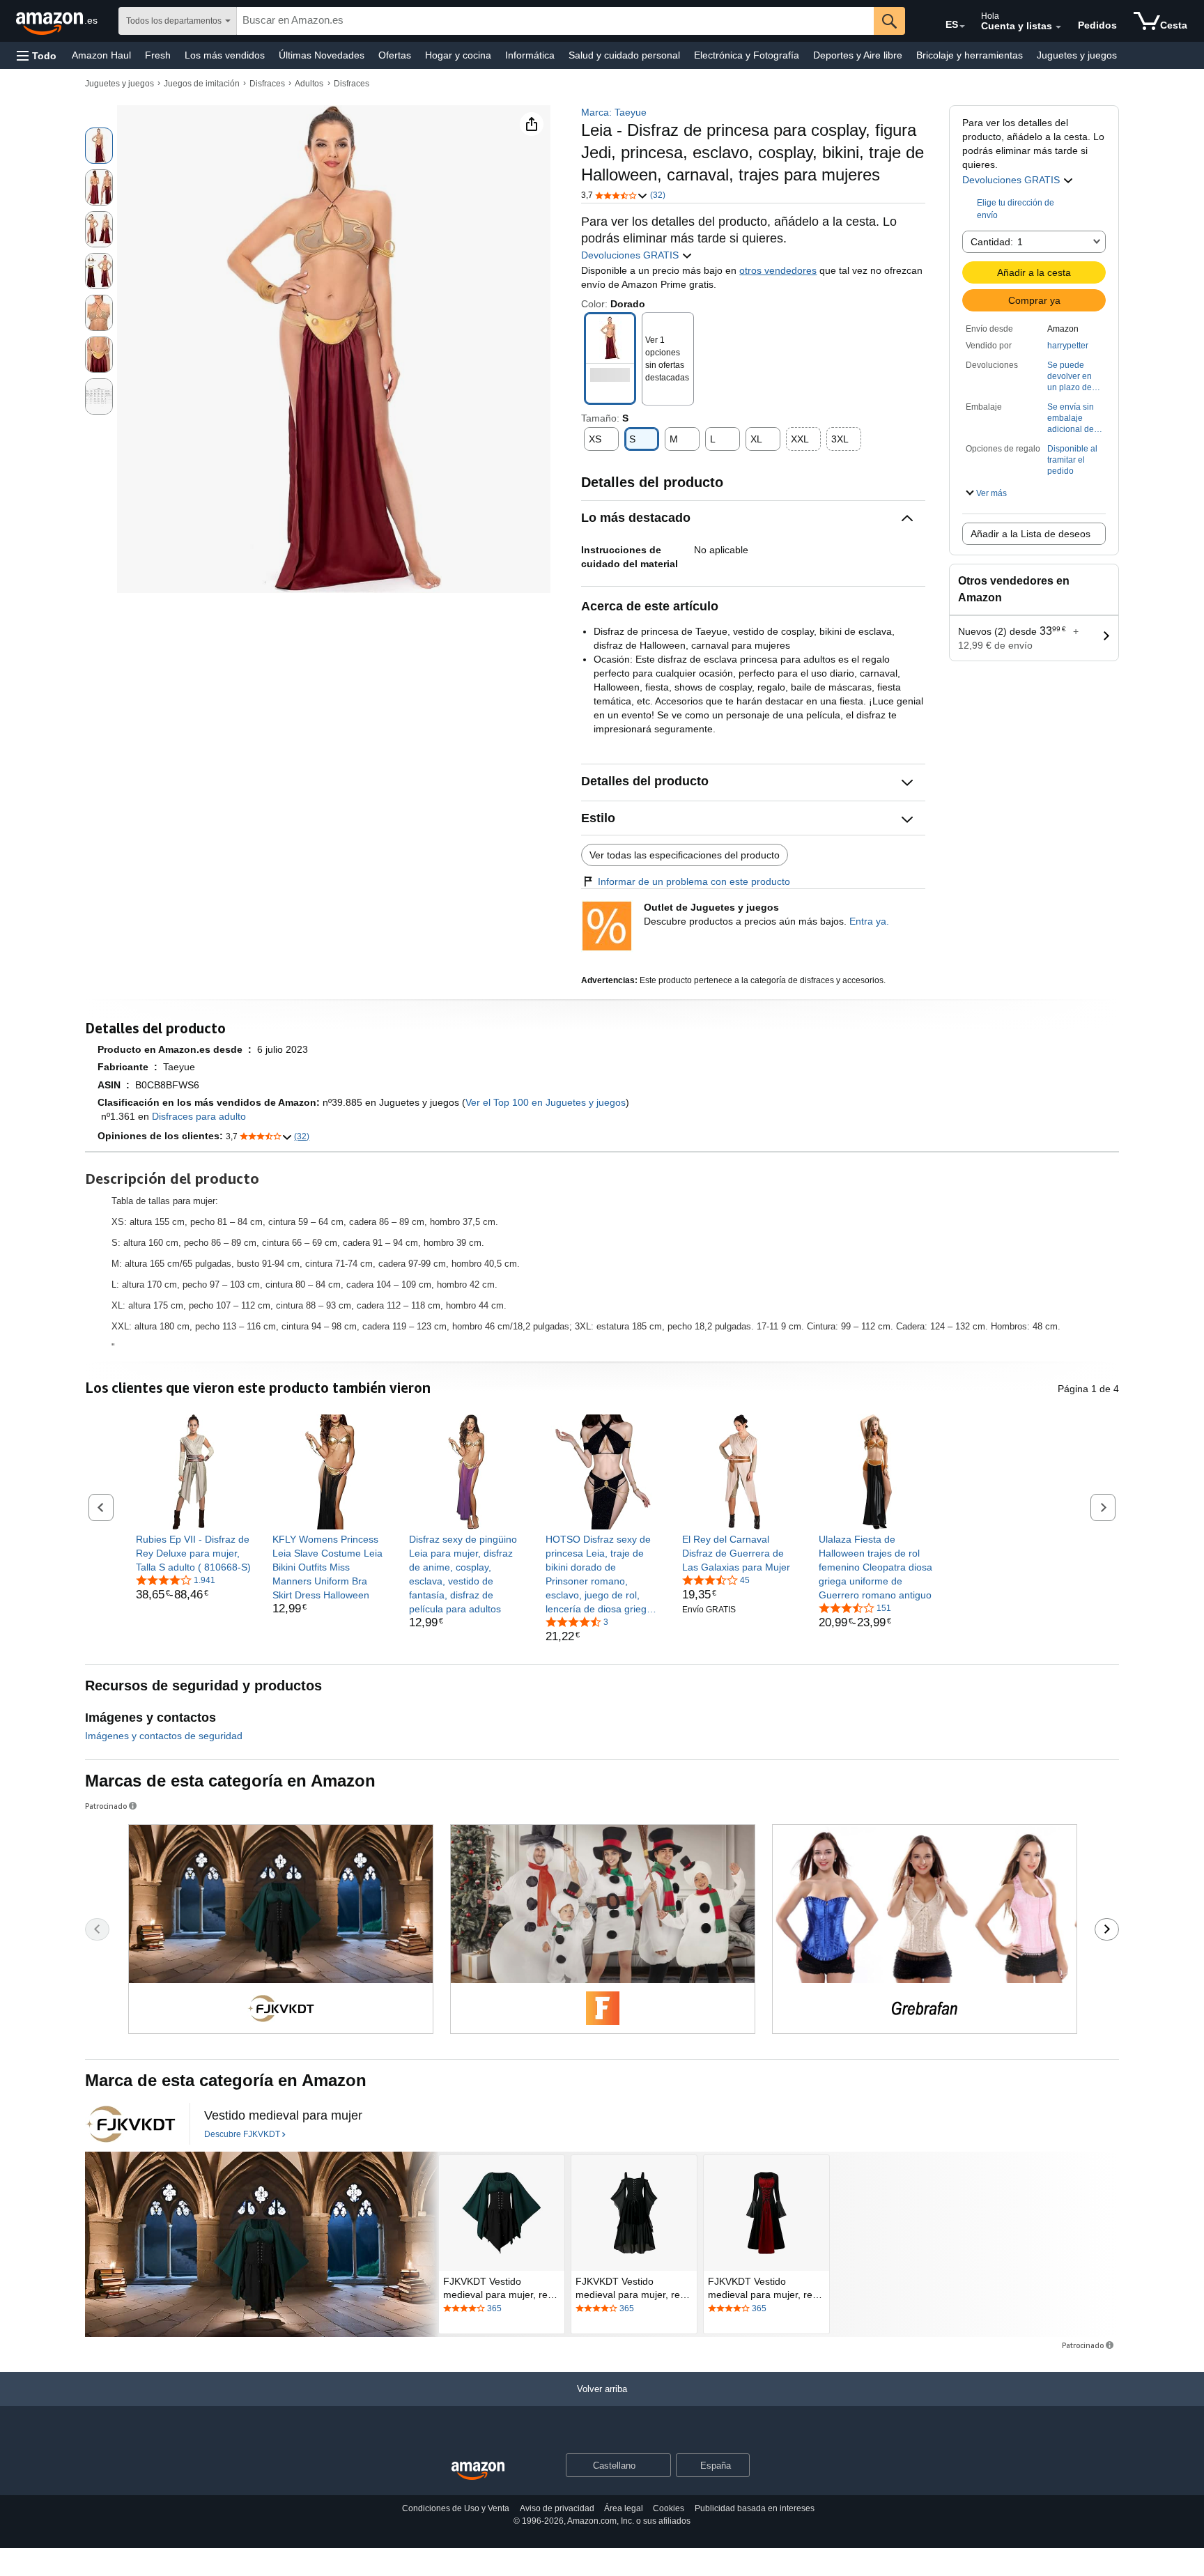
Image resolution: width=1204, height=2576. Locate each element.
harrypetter (1068, 346)
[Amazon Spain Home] (478, 2471)
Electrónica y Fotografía (747, 55)
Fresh (158, 55)
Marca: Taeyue (614, 112)
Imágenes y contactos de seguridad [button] (164, 1736)
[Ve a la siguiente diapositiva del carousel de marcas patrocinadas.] (1107, 1929)
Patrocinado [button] (106, 1806)
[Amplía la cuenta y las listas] (1058, 27)
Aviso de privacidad (557, 2508)
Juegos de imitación (202, 84)
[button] (37, 55)
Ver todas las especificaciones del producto (685, 855)
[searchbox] (555, 21)
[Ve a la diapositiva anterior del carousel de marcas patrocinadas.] (97, 1929)
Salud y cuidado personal (624, 55)
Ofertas (395, 55)
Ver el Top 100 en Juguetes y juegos (546, 1102)
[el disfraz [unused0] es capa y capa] (262, 2244)
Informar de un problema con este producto (694, 881)
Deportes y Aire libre (858, 55)
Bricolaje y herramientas (970, 55)
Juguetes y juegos (1077, 55)
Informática (530, 55)
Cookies (669, 2508)
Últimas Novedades (322, 55)
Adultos (309, 84)
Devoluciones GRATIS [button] (631, 255)
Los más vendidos (225, 55)
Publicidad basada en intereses (755, 2508)
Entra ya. (869, 921)
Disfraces (267, 84)
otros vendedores (778, 270)
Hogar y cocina (458, 55)
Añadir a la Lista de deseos (1031, 534)
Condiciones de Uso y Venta (456, 2508)
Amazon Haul (101, 55)
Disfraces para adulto (199, 1116)
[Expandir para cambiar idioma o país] (962, 26)
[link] (193, 1553)
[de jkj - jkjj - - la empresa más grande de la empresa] (130, 2124)
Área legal (624, 2508)
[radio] (99, 146)
